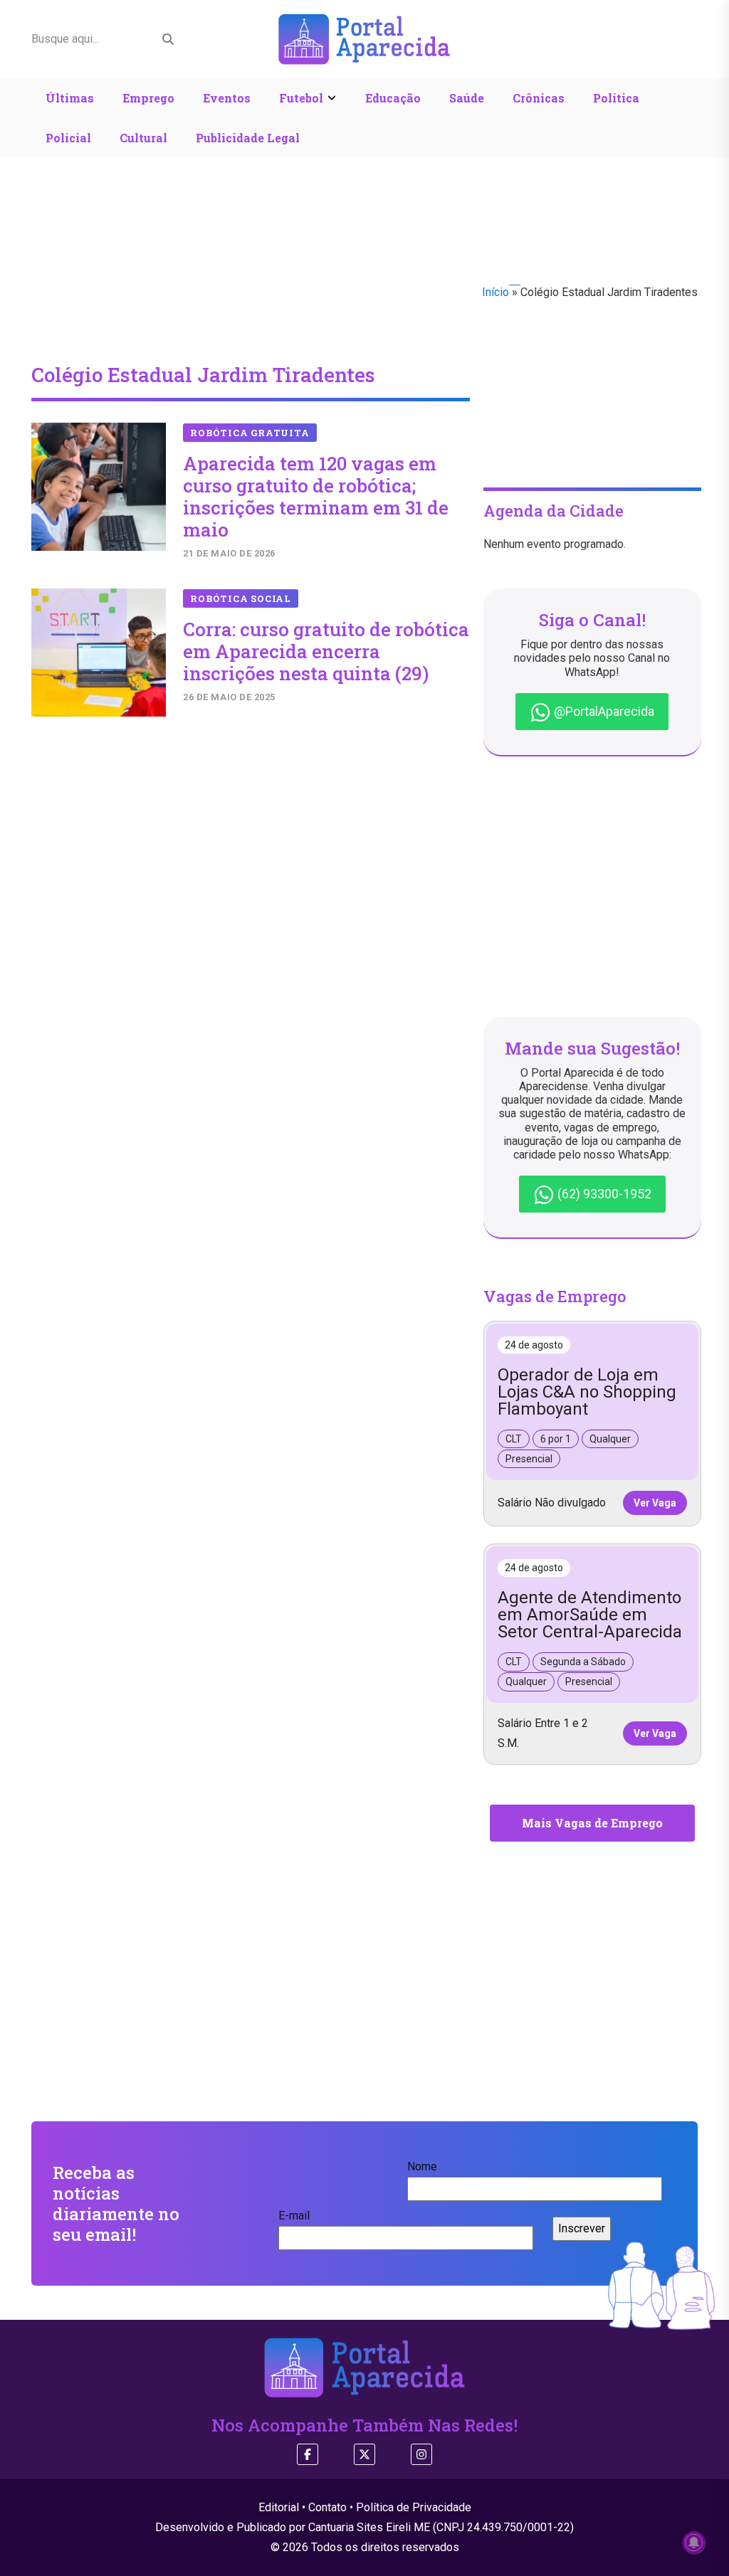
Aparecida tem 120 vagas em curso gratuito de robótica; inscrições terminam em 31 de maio (316, 497)
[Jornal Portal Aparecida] (364, 38)
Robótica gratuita (250, 433)
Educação (393, 98)
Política (616, 98)
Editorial (279, 2507)
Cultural (143, 138)
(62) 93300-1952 (603, 1194)
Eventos (227, 98)
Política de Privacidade (414, 2507)
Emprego (148, 98)
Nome (422, 2166)
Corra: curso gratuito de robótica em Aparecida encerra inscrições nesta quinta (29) (326, 651)
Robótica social (241, 598)
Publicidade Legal (248, 138)
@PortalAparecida (603, 711)
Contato (327, 2507)
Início (495, 292)
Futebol (301, 98)
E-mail (294, 2216)
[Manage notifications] (694, 2543)
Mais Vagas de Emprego (592, 1823)
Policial (68, 138)
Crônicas (539, 98)
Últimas (70, 98)
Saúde (467, 98)
